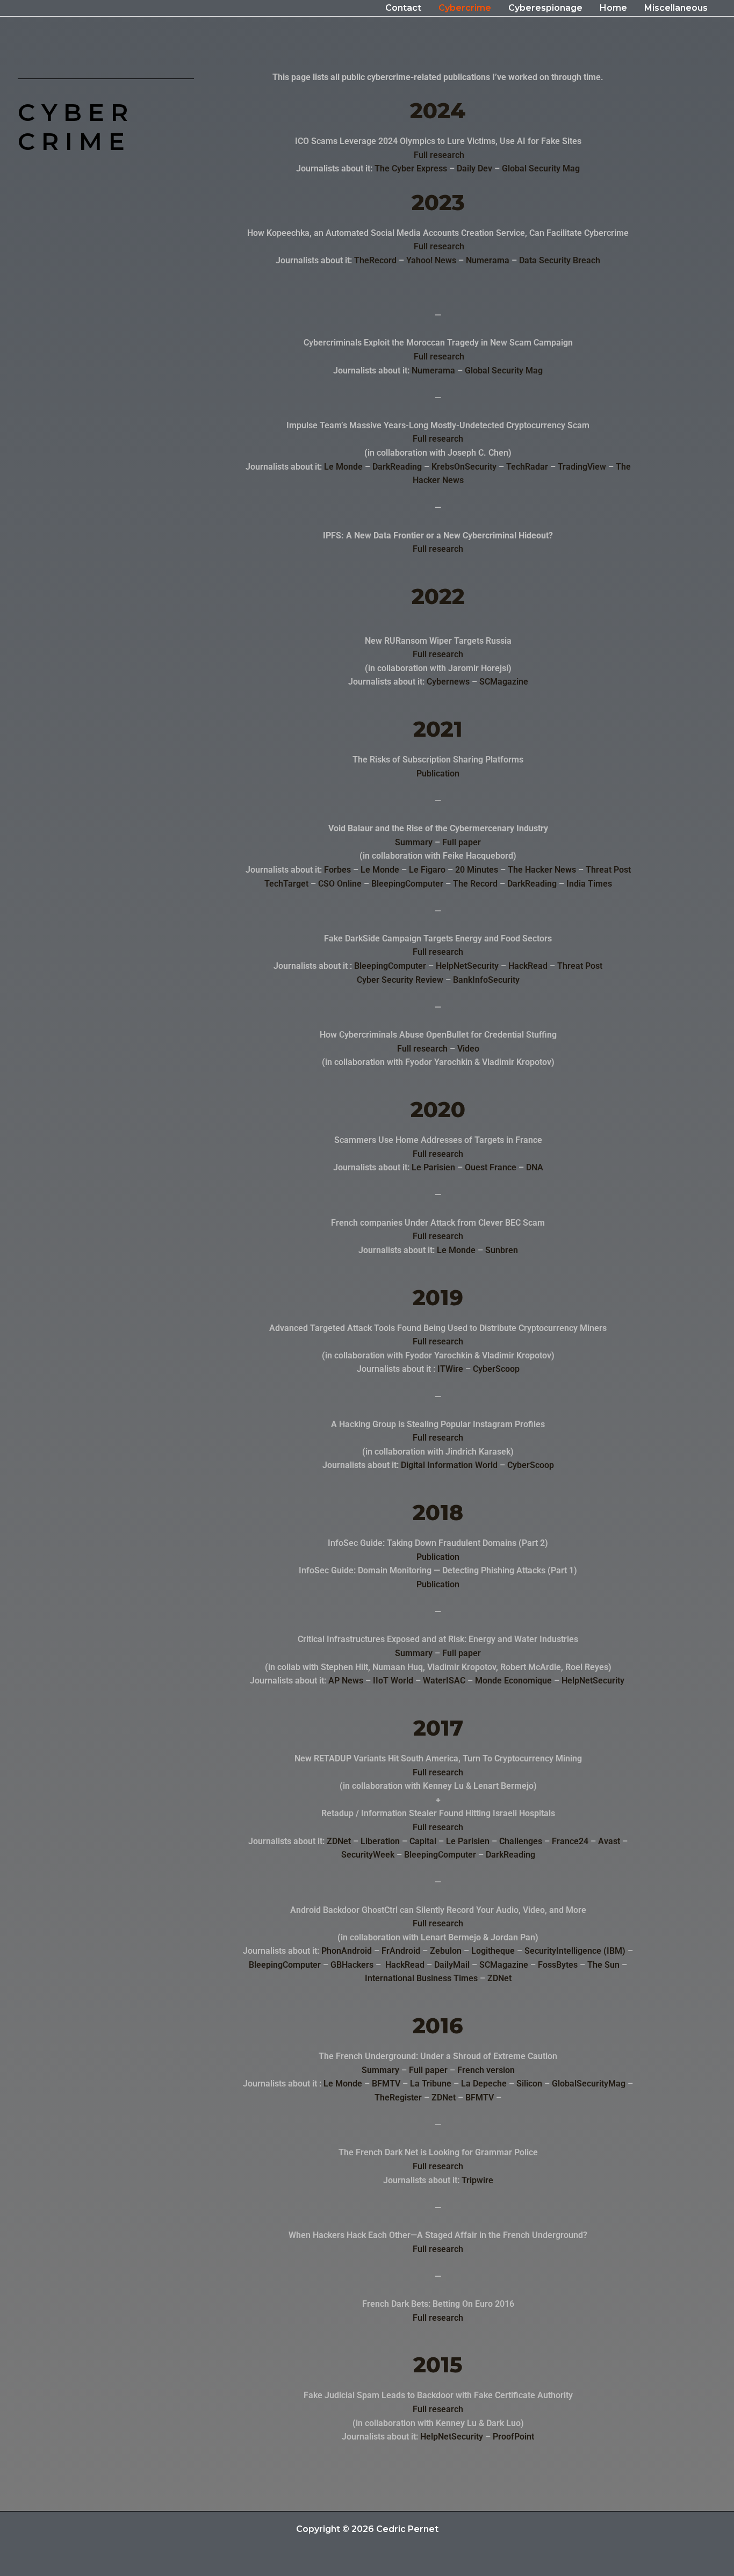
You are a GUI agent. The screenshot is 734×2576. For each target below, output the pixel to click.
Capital (423, 1841)
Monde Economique (513, 1681)
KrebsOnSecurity (464, 467)
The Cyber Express (411, 168)
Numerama (488, 260)
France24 (570, 1841)
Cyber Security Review (400, 980)
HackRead (528, 966)
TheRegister (398, 2098)
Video (468, 1049)
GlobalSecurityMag (589, 2084)
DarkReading (397, 467)
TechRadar (527, 467)
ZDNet (339, 1841)
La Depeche (484, 2084)
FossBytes (558, 1965)
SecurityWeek (368, 1855)
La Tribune (431, 2084)
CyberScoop (496, 1369)
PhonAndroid (347, 1951)
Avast (609, 1841)
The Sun (603, 1965)
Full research (439, 155)
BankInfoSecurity (486, 980)
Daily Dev (474, 168)
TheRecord (375, 260)
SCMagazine (504, 682)
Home (613, 8)
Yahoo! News (431, 260)
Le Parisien (433, 1167)
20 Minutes (477, 870)
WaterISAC (444, 1681)
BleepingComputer (407, 884)
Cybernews (448, 682)
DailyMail (452, 1965)
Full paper (462, 842)
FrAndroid (401, 1951)
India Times (589, 884)
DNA (535, 1167)
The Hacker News (542, 870)
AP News (346, 1681)
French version (486, 2070)
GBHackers (352, 1965)
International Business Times (421, 1978)
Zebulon (446, 1951)
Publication (438, 773)
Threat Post (608, 870)
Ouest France (491, 1167)
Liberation (380, 1841)
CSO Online (340, 884)
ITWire (450, 1369)
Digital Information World (449, 1465)
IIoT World (393, 1681)
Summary (414, 842)
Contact (403, 8)
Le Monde (343, 467)
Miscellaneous (676, 8)
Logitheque (493, 1951)
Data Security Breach (560, 260)
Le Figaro (427, 870)
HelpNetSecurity (467, 966)
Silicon (529, 2084)
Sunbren (502, 1250)
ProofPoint (513, 2437)
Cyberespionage (545, 8)
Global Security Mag (541, 168)
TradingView (582, 467)
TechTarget (286, 884)
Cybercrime (465, 8)
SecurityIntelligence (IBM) (575, 1951)
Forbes (337, 870)
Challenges (521, 1841)
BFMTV (386, 2084)
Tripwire (477, 2180)
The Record (475, 884)
